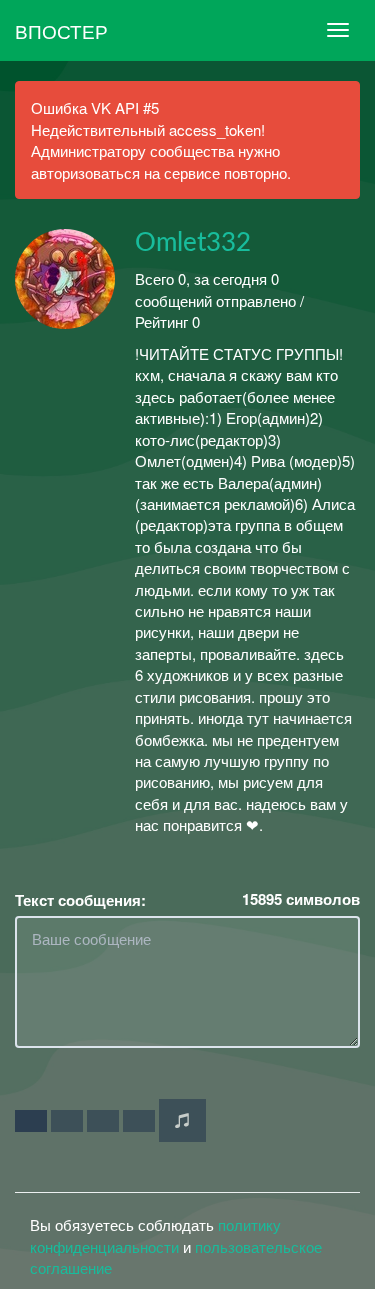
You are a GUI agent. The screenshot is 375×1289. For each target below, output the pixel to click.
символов (301, 899)
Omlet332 (193, 243)
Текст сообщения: (80, 900)
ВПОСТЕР (61, 30)
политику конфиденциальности (155, 1235)
